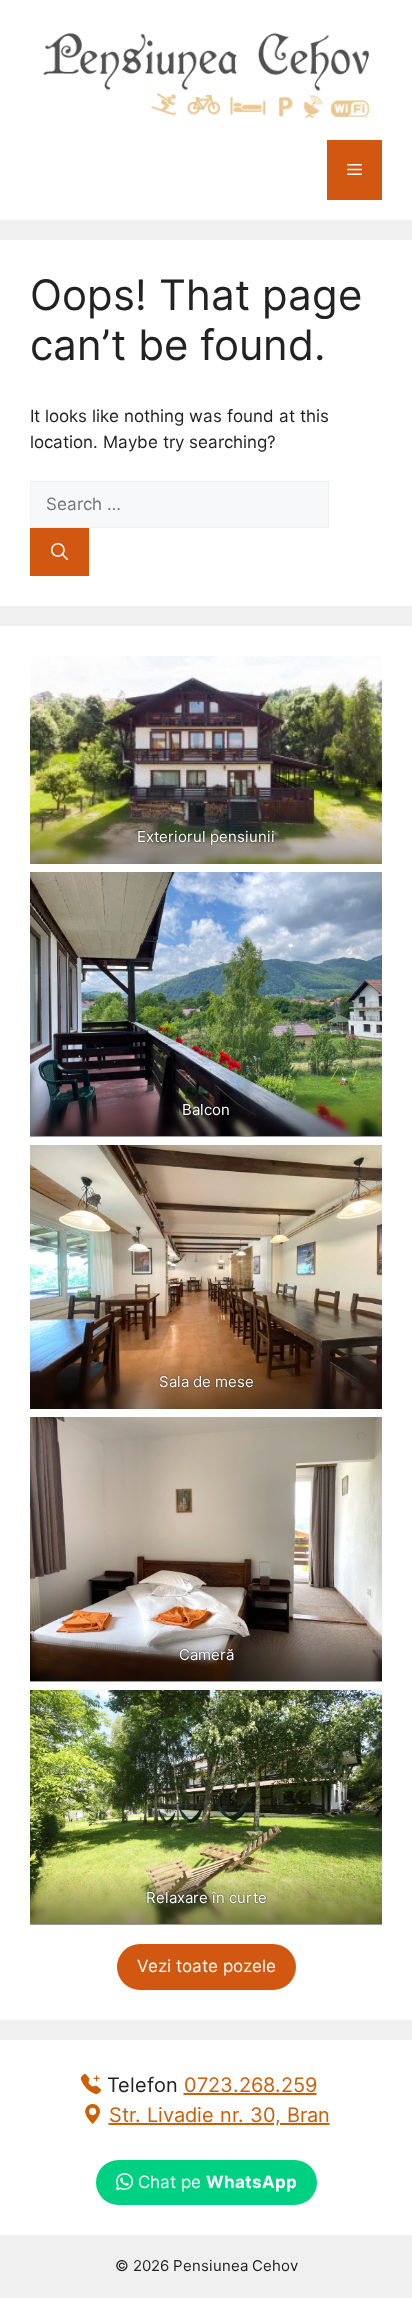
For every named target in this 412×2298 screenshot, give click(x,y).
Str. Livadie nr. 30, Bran (219, 2115)
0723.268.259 (250, 2085)
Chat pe (215, 2182)
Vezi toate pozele (206, 1966)
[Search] (59, 552)
